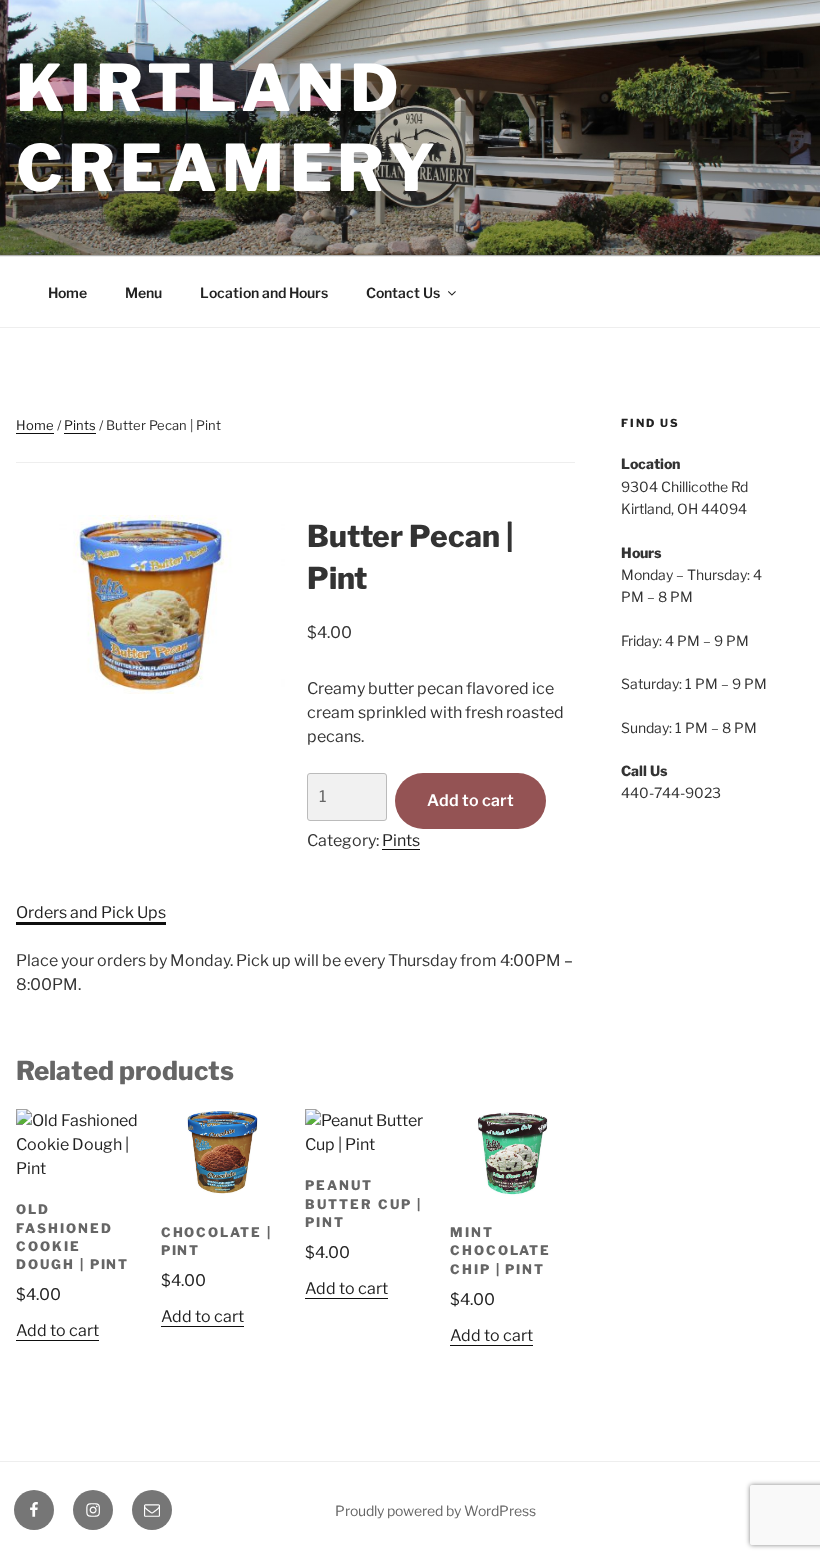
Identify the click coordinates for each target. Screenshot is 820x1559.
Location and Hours (264, 292)
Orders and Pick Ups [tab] (91, 912)
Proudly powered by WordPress (435, 1510)
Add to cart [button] (57, 1330)
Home (67, 292)
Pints (80, 425)
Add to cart (470, 800)
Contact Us (403, 292)
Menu (143, 292)
